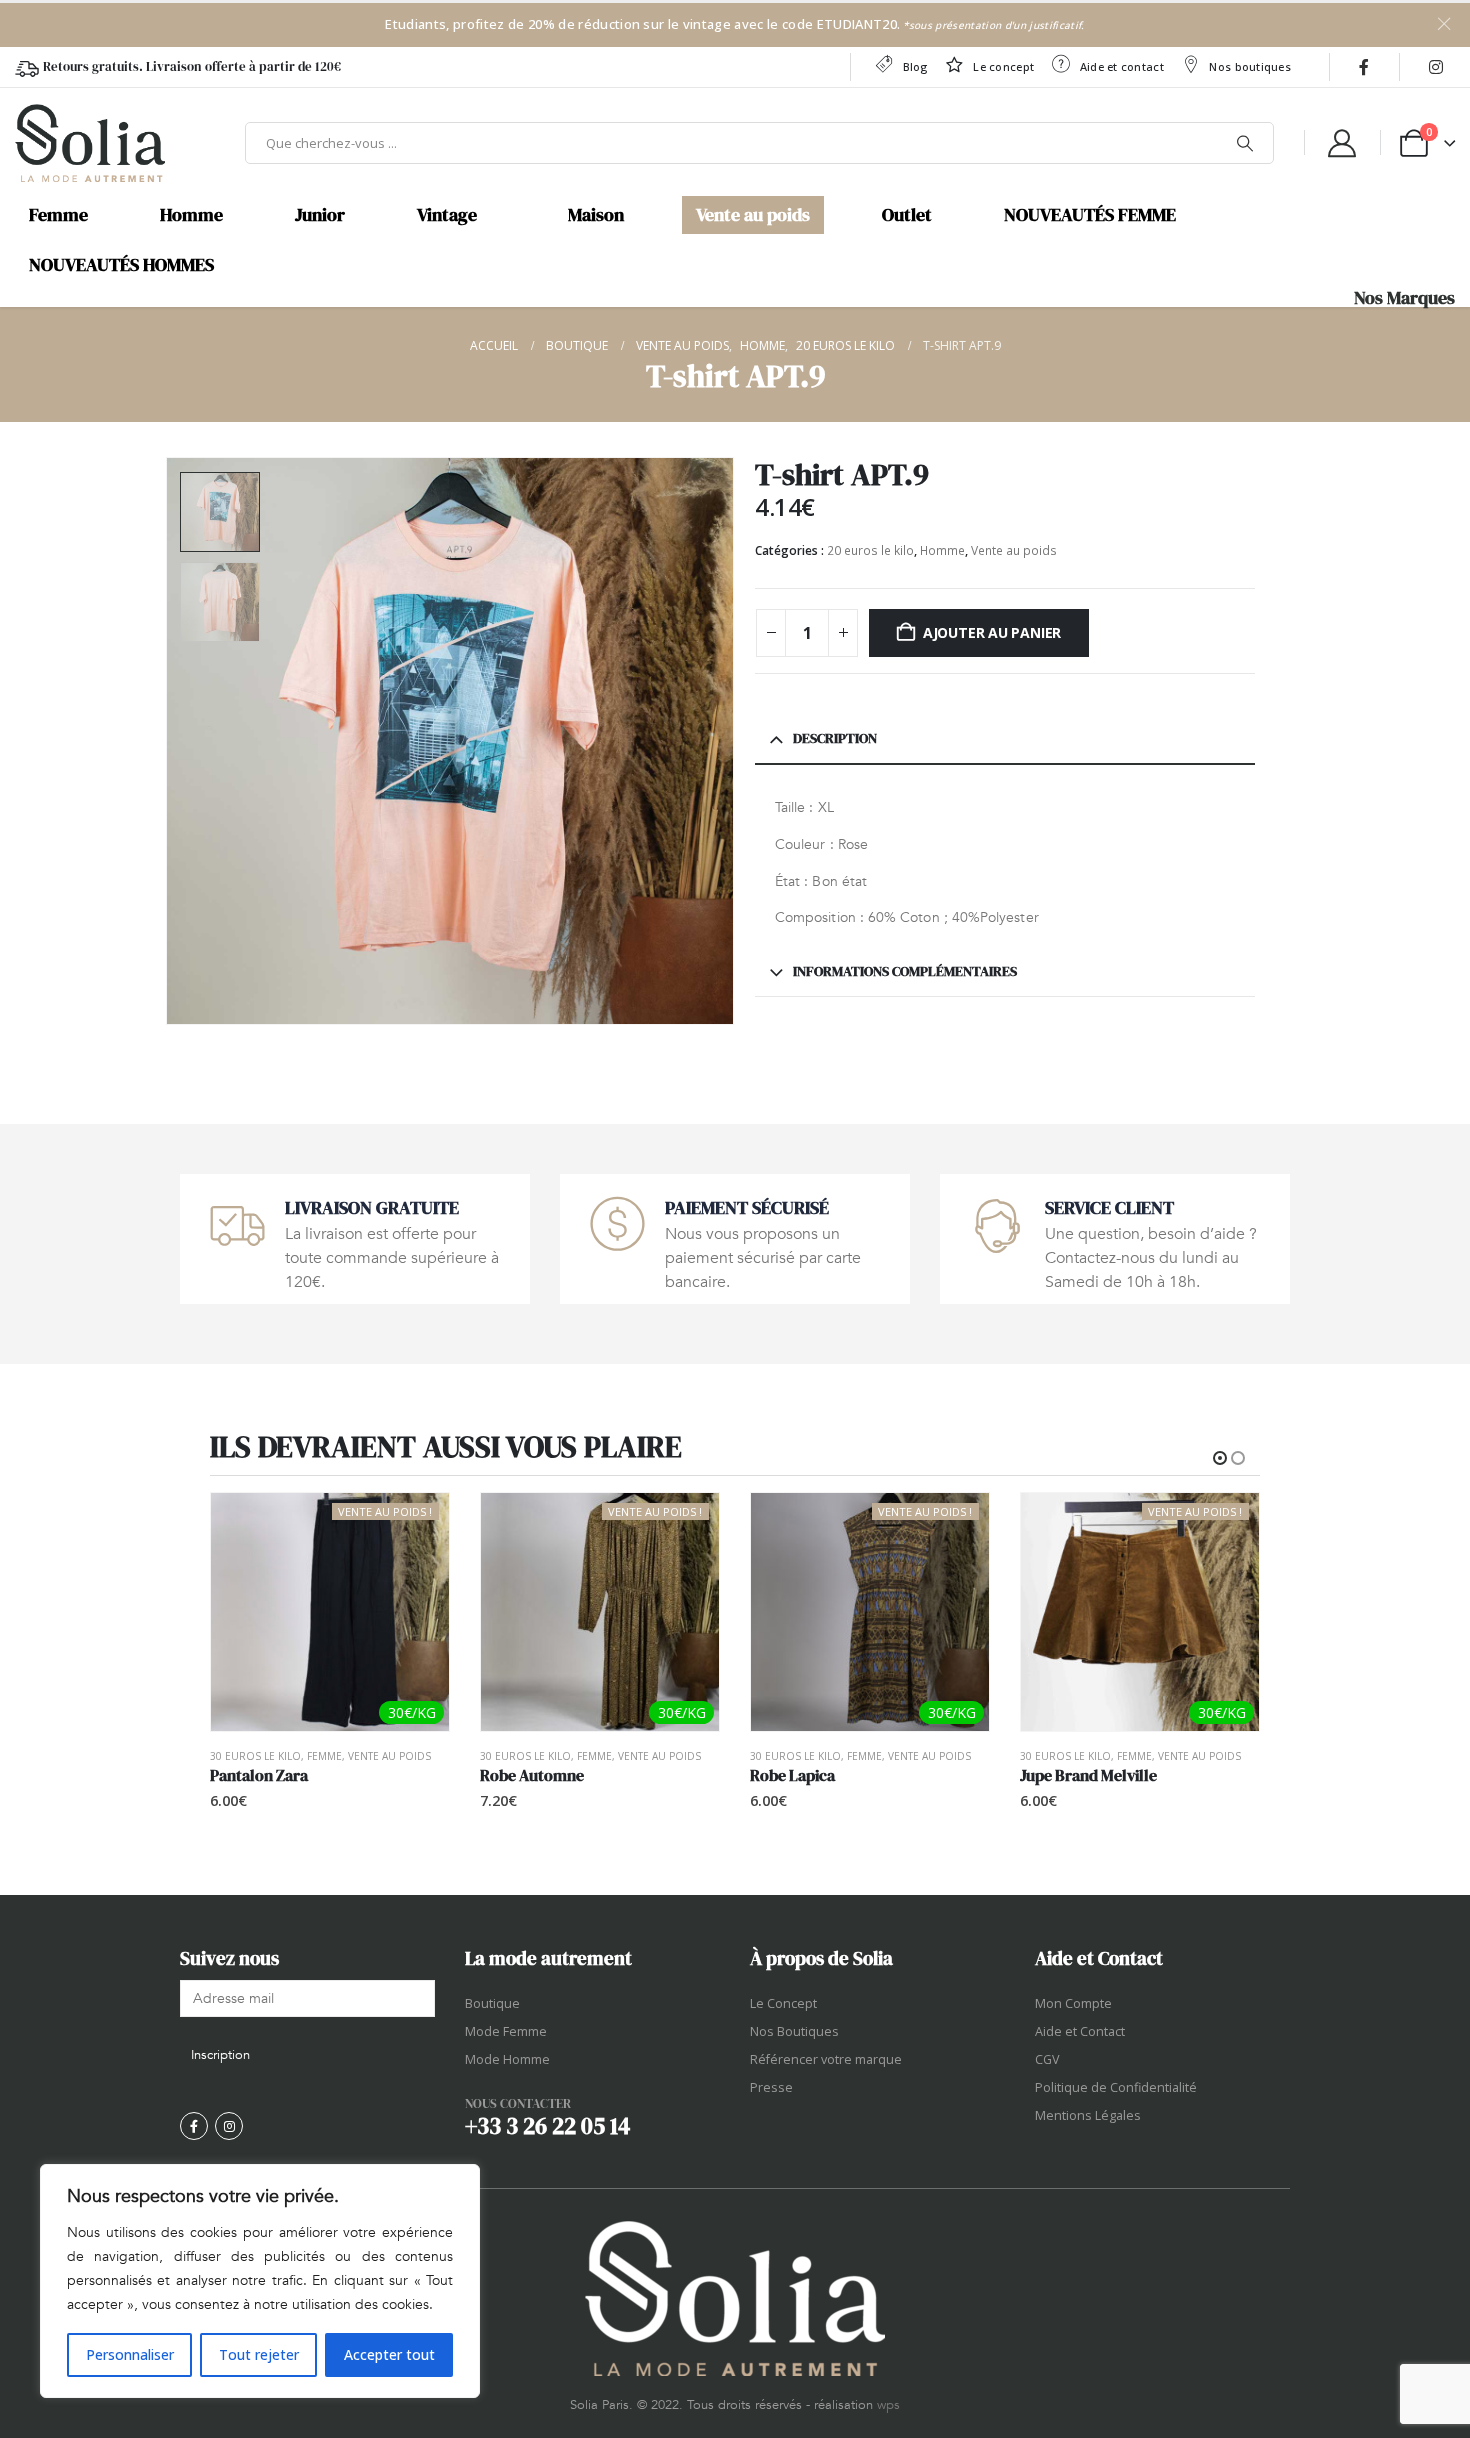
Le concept (1003, 66)
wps (888, 2405)
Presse (771, 2087)
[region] (260, 2281)
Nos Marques (1404, 298)
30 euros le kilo (255, 1756)
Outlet (907, 215)
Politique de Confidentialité (1116, 2087)
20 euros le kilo (870, 550)
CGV (1047, 2059)
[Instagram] (1436, 67)
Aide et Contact (1080, 2031)
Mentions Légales (1088, 2115)
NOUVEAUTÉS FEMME (1090, 215)
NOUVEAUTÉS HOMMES (121, 265)
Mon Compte (1073, 2003)
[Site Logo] (90, 143)
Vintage (447, 215)
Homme (191, 215)
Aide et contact (1122, 66)
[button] (170, 741)
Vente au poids (753, 215)
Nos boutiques (1250, 66)
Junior (320, 215)
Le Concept (783, 2003)
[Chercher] (1245, 143)
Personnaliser (130, 2354)
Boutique (492, 2003)
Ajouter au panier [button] (416, 1526)
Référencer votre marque (826, 2059)
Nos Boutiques (794, 2031)
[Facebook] (1364, 67)
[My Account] (1342, 143)
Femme (58, 215)
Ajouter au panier (992, 632)
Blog (915, 66)
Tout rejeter (259, 2354)
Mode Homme (507, 2059)
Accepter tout (389, 2354)
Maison (596, 215)
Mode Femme (506, 2031)
